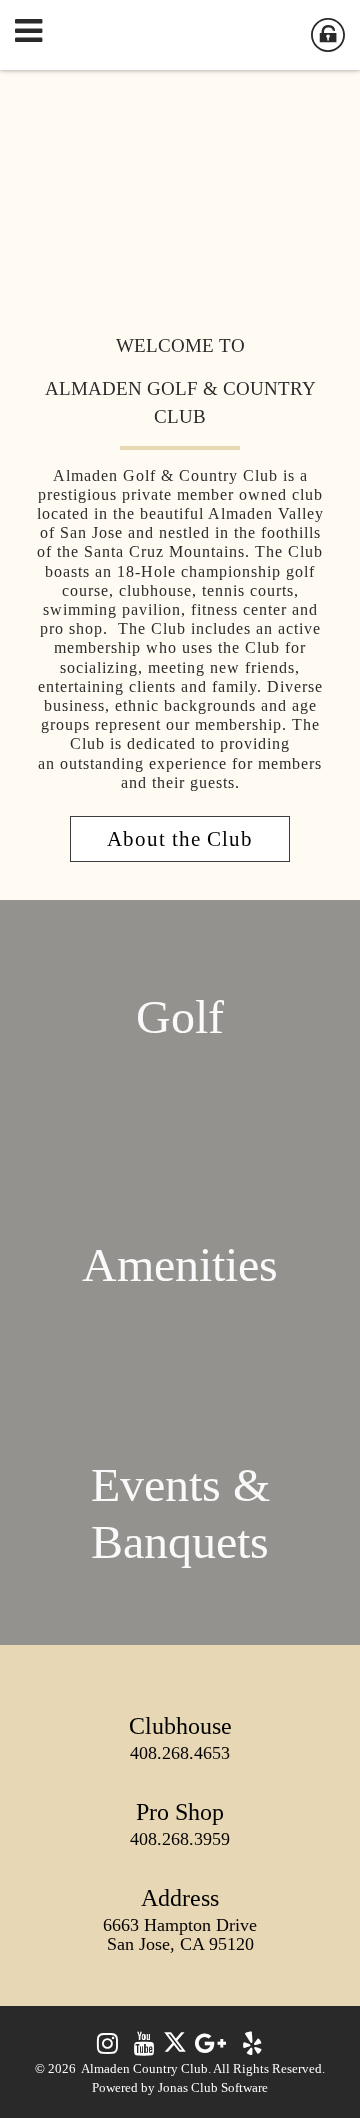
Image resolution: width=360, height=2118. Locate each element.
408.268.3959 (180, 1839)
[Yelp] (252, 2048)
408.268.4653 (180, 1753)
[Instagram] (107, 2048)
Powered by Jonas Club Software (180, 2088)
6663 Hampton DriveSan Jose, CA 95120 (180, 1934)
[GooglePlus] (210, 2048)
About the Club (180, 838)
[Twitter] (175, 2048)
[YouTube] (144, 2048)
